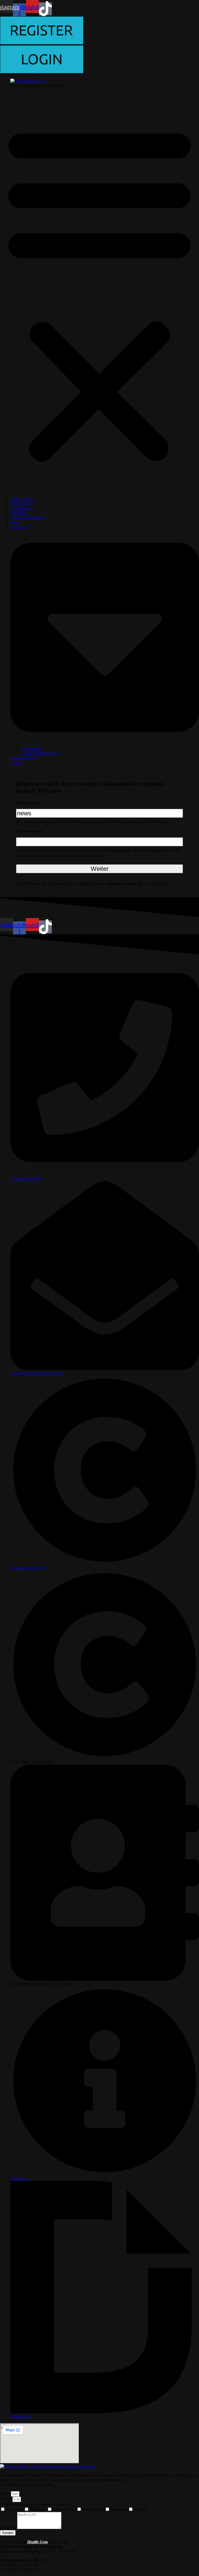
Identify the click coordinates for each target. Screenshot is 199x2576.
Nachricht (9, 2528)
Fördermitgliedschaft (27, 518)
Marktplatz (19, 513)
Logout (16, 763)
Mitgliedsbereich (24, 758)
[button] (99, 292)
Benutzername (28, 803)
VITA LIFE (20, 504)
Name (5, 2494)
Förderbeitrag (94, 2509)
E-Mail (6, 2499)
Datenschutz (31, 749)
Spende (140, 2509)
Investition (119, 2509)
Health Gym (37, 2542)
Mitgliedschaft (65, 2509)
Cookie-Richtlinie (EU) (40, 753)
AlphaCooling (22, 499)
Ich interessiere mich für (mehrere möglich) (35, 2504)
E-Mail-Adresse (29, 831)
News (15, 522)
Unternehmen (22, 508)
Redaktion (38, 2509)
